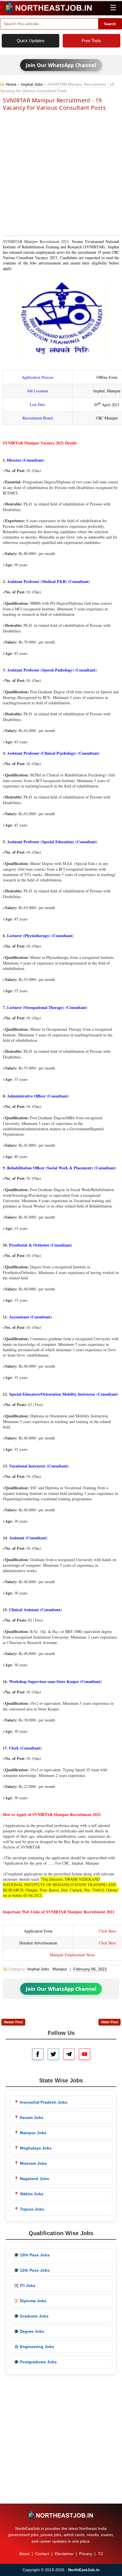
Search (110, 24)
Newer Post (13, 2022)
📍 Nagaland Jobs (31, 2179)
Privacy (86, 2554)
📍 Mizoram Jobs (30, 2163)
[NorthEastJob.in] (61, 2515)
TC (101, 2554)
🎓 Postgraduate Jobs (35, 2362)
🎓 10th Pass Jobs (32, 2255)
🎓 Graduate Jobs (31, 2316)
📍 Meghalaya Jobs (33, 2148)
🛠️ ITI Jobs (25, 2286)
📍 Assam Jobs (29, 2117)
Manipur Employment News (72, 1955)
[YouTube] (85, 2054)
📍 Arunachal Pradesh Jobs (41, 2102)
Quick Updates (31, 41)
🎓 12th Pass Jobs (32, 2270)
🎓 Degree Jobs (29, 2331)
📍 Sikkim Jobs (29, 2194)
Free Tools (91, 41)
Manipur (60, 1969)
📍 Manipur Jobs (30, 2133)
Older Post (110, 2022)
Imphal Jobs (32, 84)
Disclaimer (64, 2554)
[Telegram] (69, 2054)
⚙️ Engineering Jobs (34, 2347)
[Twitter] (53, 2054)
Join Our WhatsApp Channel (61, 65)
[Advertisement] (61, 173)
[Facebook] (38, 2054)
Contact (42, 2554)
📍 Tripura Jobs (29, 2209)
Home (11, 84)
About (24, 2554)
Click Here (107, 1931)
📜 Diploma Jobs (30, 2301)
